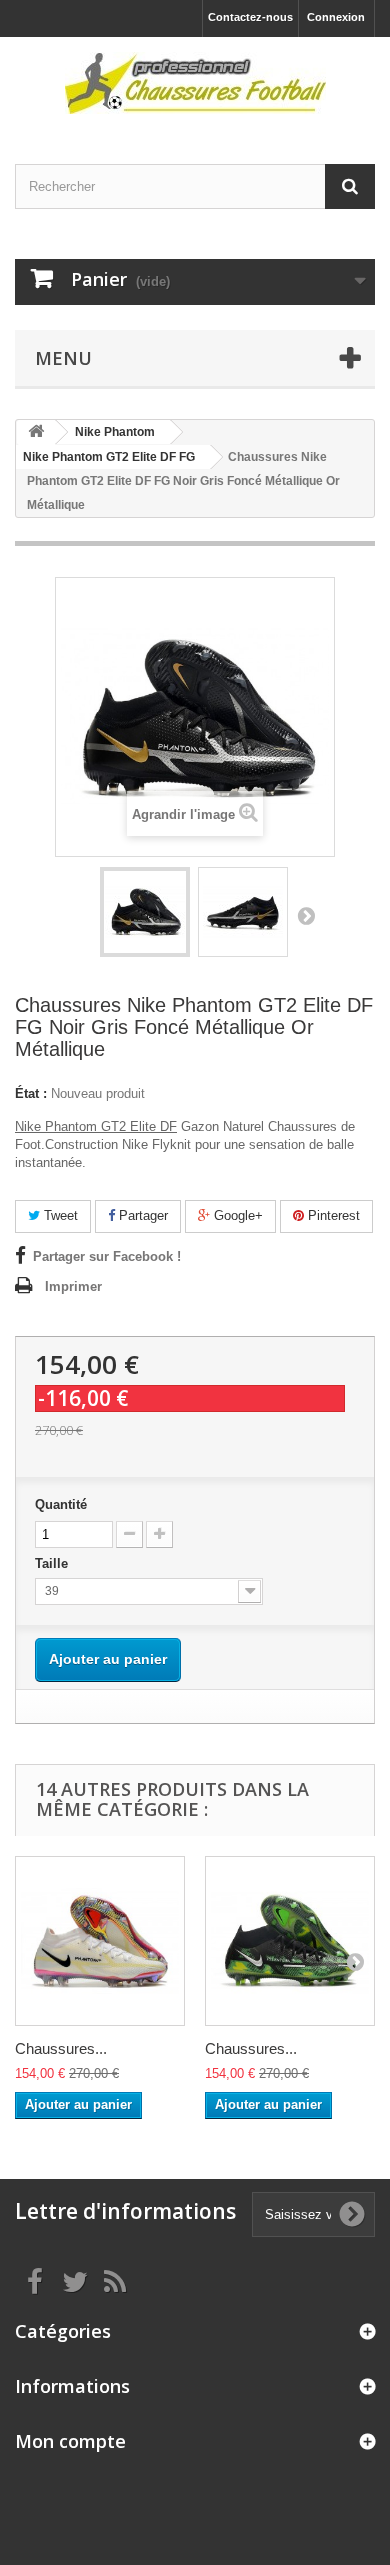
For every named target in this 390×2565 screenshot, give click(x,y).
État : (31, 1093)
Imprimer (73, 1286)
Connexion (336, 17)
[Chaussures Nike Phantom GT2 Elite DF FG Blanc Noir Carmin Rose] (100, 1941)
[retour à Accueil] (36, 432)
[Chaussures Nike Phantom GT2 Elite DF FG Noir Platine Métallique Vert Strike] (290, 1941)
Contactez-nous (250, 17)
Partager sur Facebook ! (107, 1256)
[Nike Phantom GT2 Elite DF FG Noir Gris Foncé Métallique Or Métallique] (145, 912)
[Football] (195, 83)
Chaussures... (61, 2048)
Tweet (59, 1215)
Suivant (306, 915)
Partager (141, 1215)
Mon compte (70, 2441)
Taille (53, 1563)
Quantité (61, 1504)
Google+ (236, 1215)
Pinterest (332, 1215)
